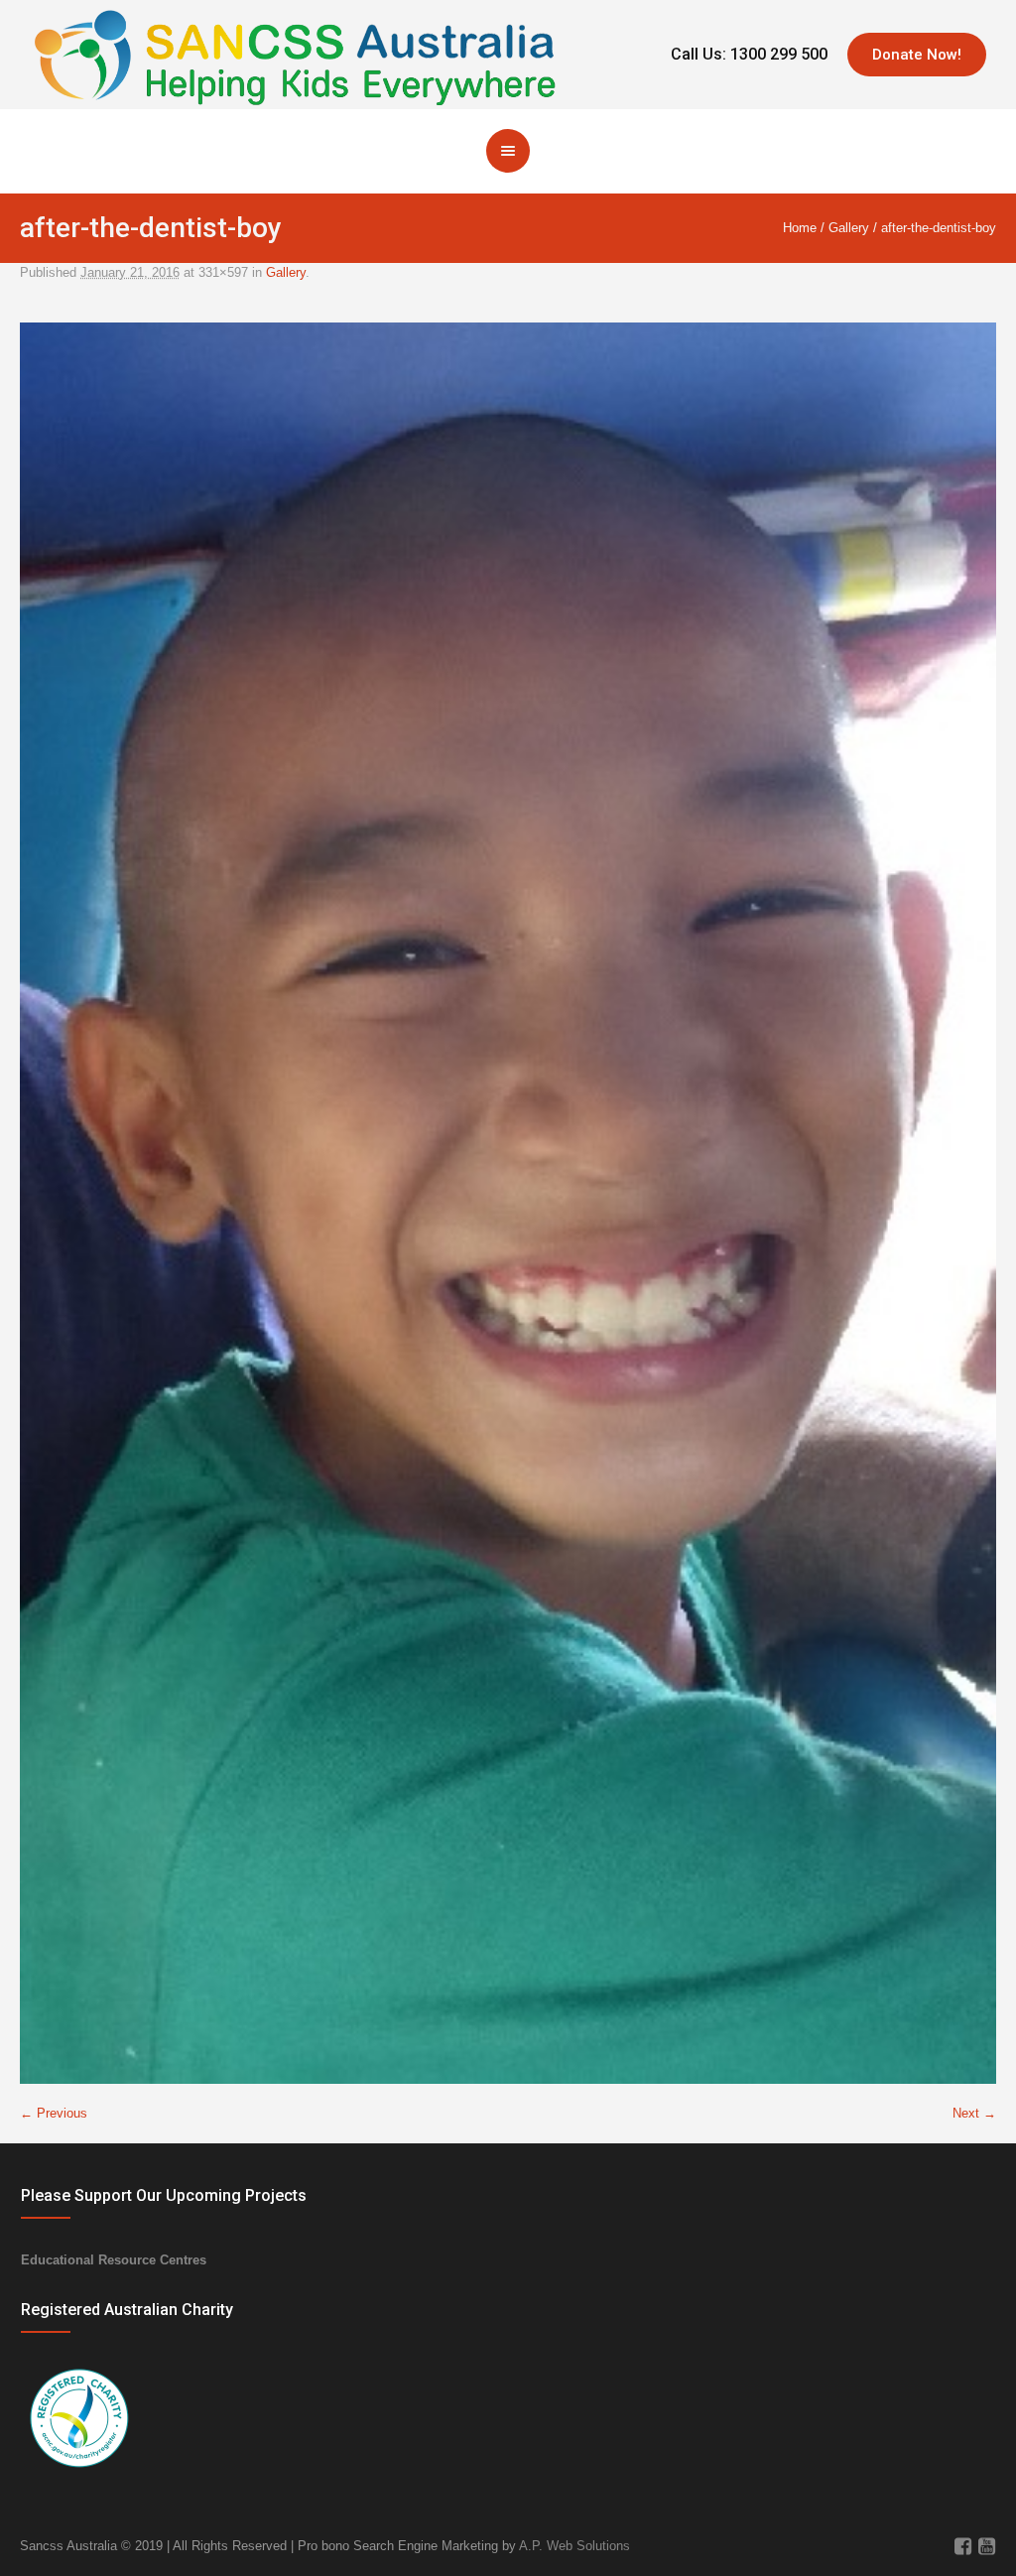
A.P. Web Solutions (574, 2546)
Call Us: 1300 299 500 (749, 54)
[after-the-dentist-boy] (508, 1203)
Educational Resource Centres (114, 2260)
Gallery (849, 228)
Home (800, 228)
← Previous (54, 2113)
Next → (974, 2113)
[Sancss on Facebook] (962, 2546)
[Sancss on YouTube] (986, 2546)
